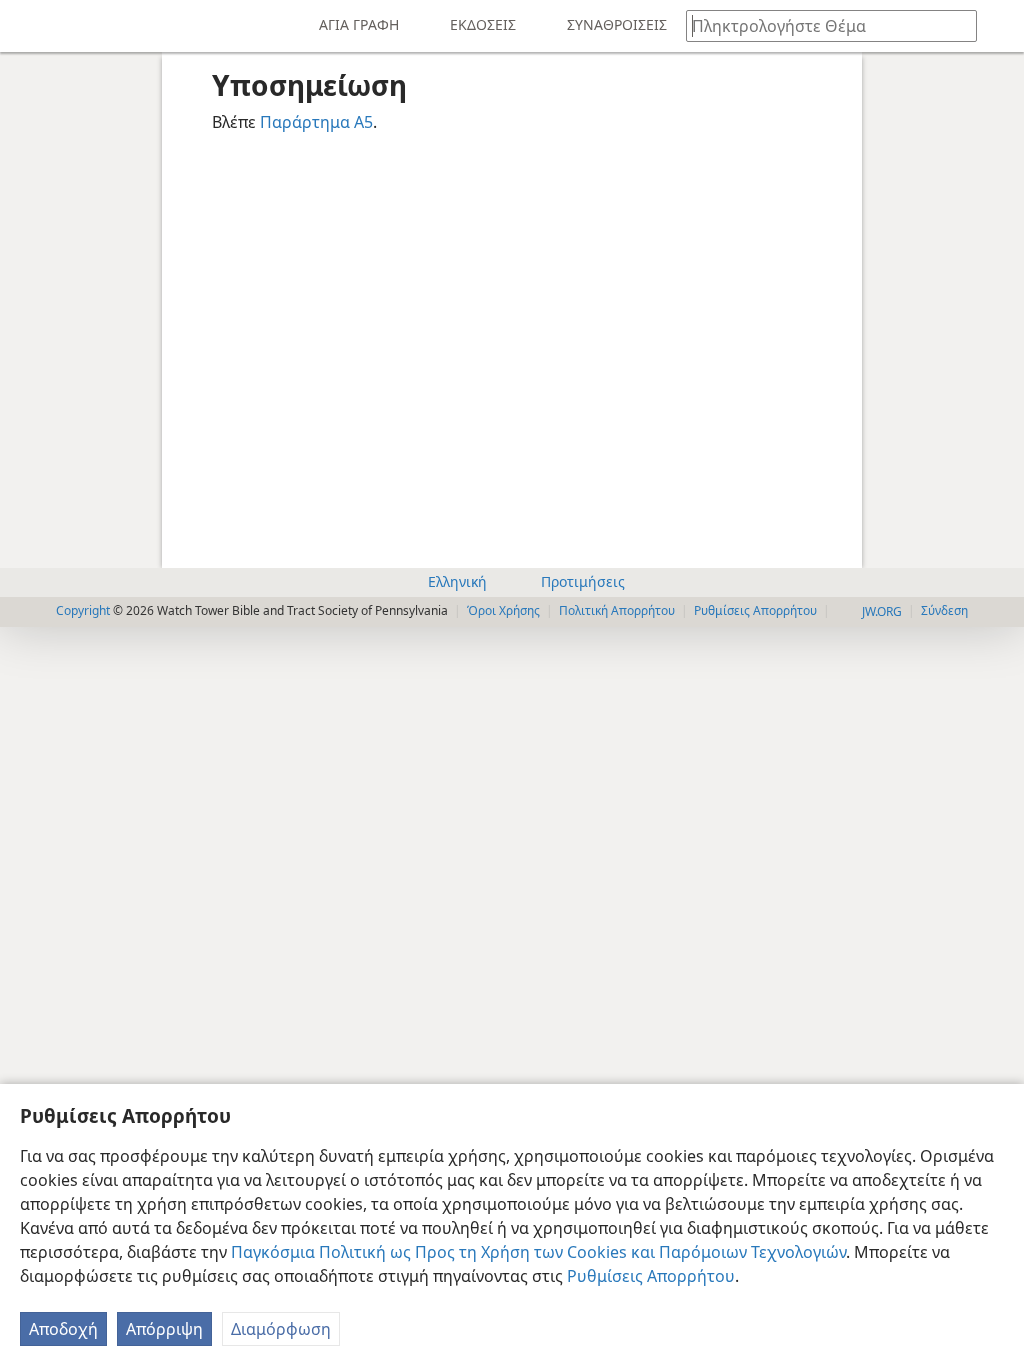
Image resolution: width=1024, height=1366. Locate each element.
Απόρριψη (164, 1329)
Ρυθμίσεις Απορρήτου (651, 1276)
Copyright (83, 610)
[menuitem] (30, 26)
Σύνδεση (944, 610)
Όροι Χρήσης (503, 610)
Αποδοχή (63, 1329)
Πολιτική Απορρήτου (617, 610)
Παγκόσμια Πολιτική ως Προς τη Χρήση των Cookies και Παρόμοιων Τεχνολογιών (538, 1252)
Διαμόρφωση (281, 1329)
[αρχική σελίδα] (30, 26)
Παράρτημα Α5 (316, 122)
